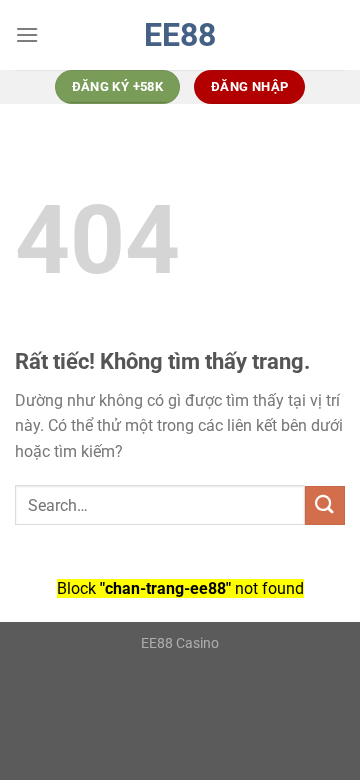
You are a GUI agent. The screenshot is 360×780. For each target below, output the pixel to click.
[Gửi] (325, 505)
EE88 (180, 35)
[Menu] (27, 34)
